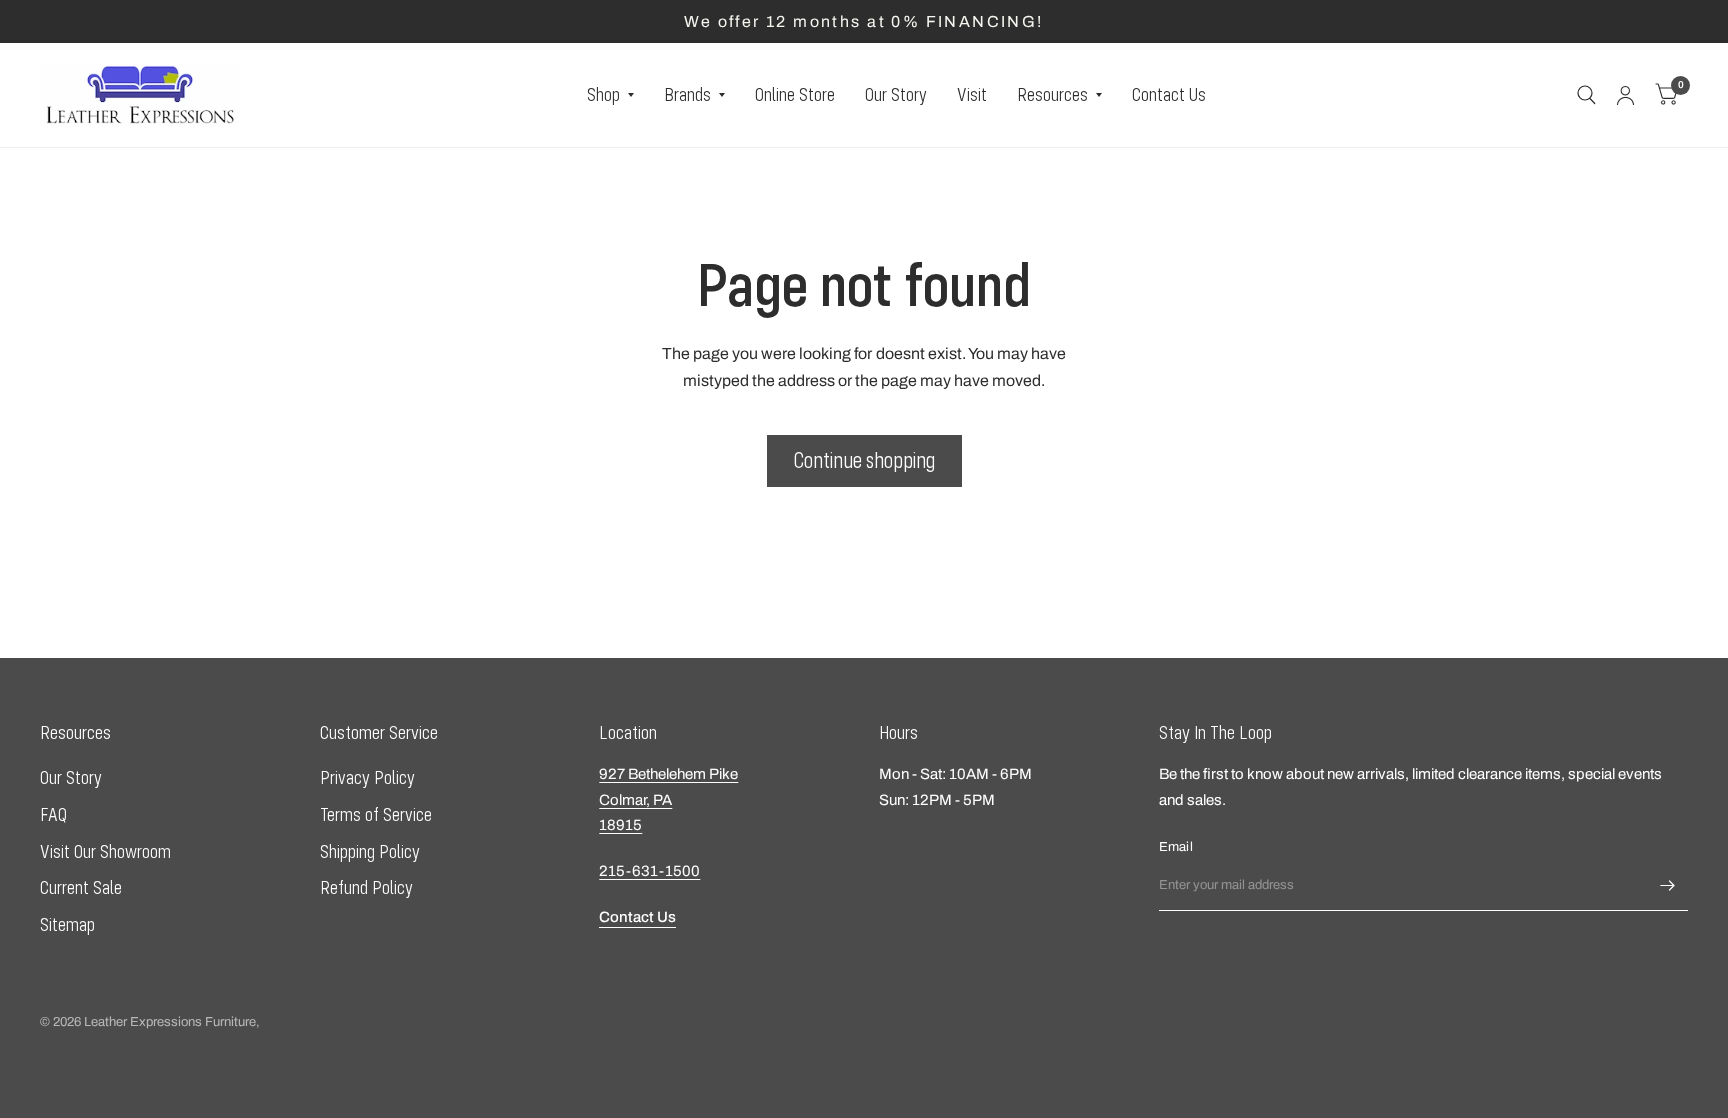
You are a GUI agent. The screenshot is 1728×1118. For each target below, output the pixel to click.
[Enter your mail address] (1668, 885)
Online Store (795, 94)
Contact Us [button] (637, 917)
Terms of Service (376, 814)
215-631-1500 (649, 871)
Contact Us (1169, 94)
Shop (603, 94)
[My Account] (1625, 95)
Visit (972, 94)
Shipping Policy (370, 851)
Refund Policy (366, 887)
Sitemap (67, 924)
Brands (687, 94)
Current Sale (81, 887)
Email (1176, 847)
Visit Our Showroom (105, 851)
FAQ (53, 814)
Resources (1052, 94)
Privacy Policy (367, 777)
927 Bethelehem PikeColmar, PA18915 (668, 799)
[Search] (1586, 95)
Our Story (896, 94)
